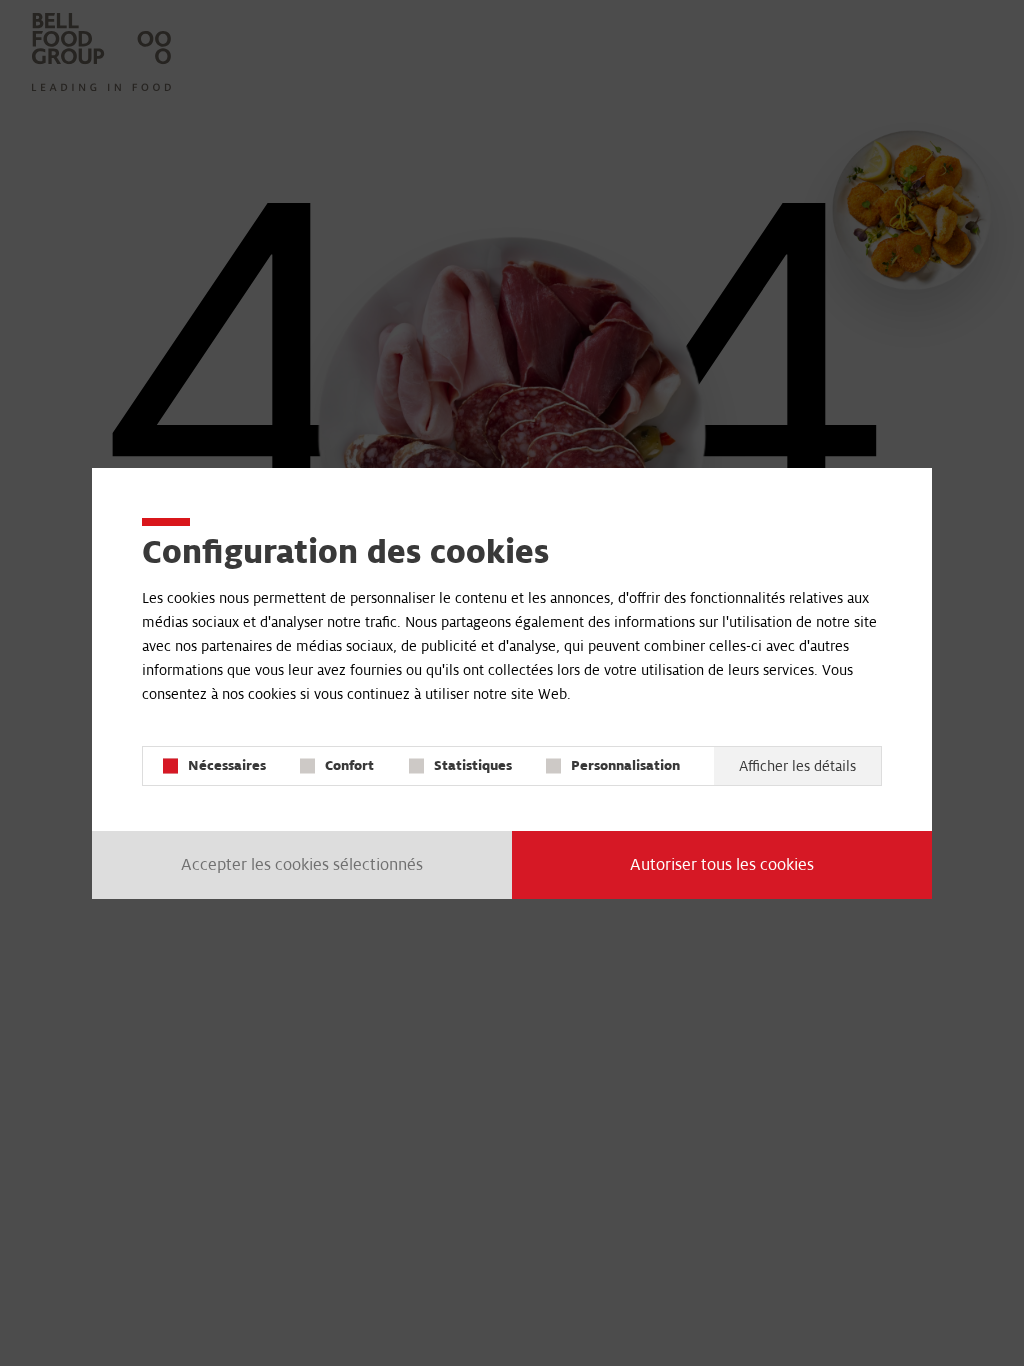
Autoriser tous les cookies (722, 865)
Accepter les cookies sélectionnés (302, 865)
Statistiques (473, 765)
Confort (349, 765)
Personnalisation (625, 765)
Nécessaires (227, 765)
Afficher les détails (797, 766)
